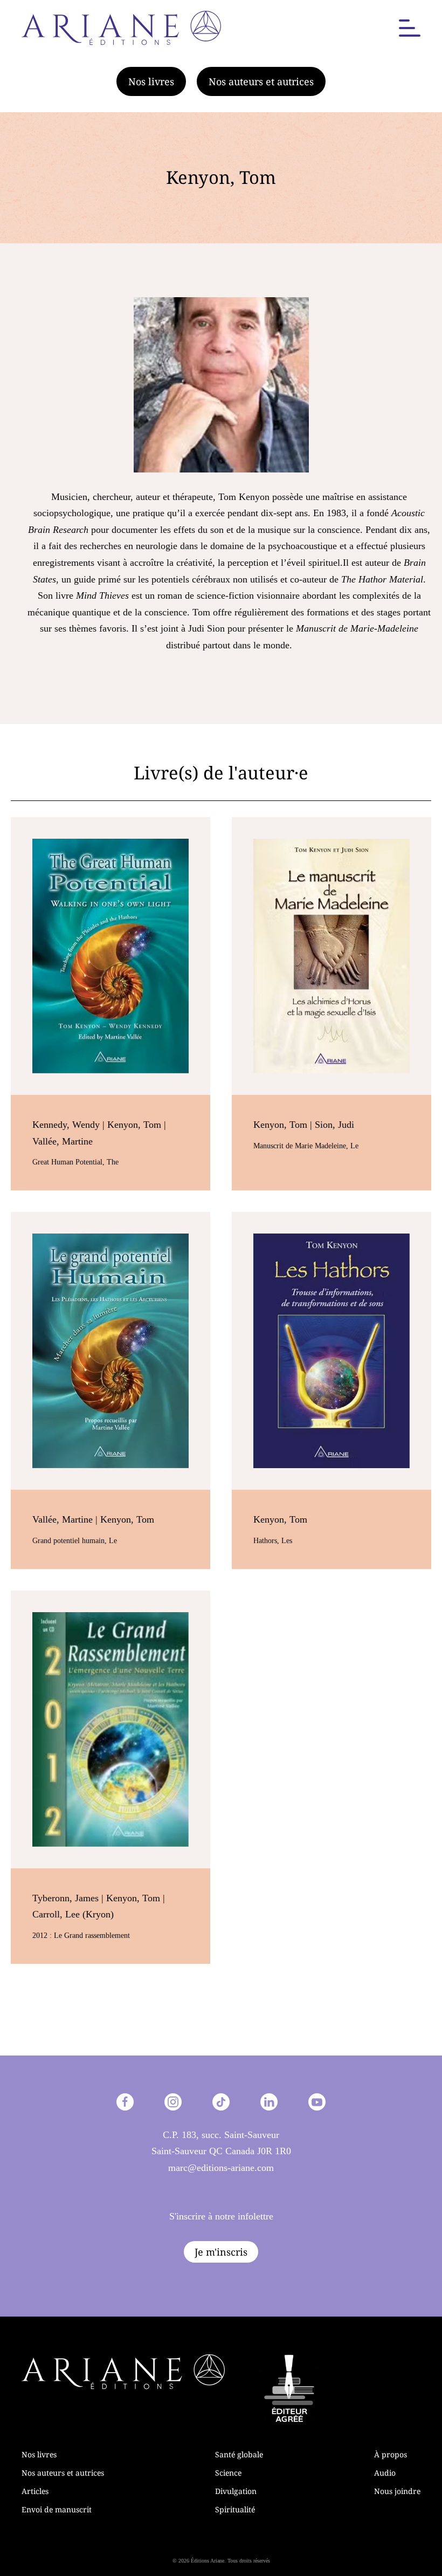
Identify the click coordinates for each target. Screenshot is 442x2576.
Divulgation (236, 2491)
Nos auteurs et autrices (261, 81)
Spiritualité (235, 2509)
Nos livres (151, 81)
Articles (35, 2491)
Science (228, 2473)
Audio (385, 2473)
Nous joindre (397, 2491)
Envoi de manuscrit (57, 2509)
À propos (391, 2454)
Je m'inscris (221, 2252)
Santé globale (239, 2454)
